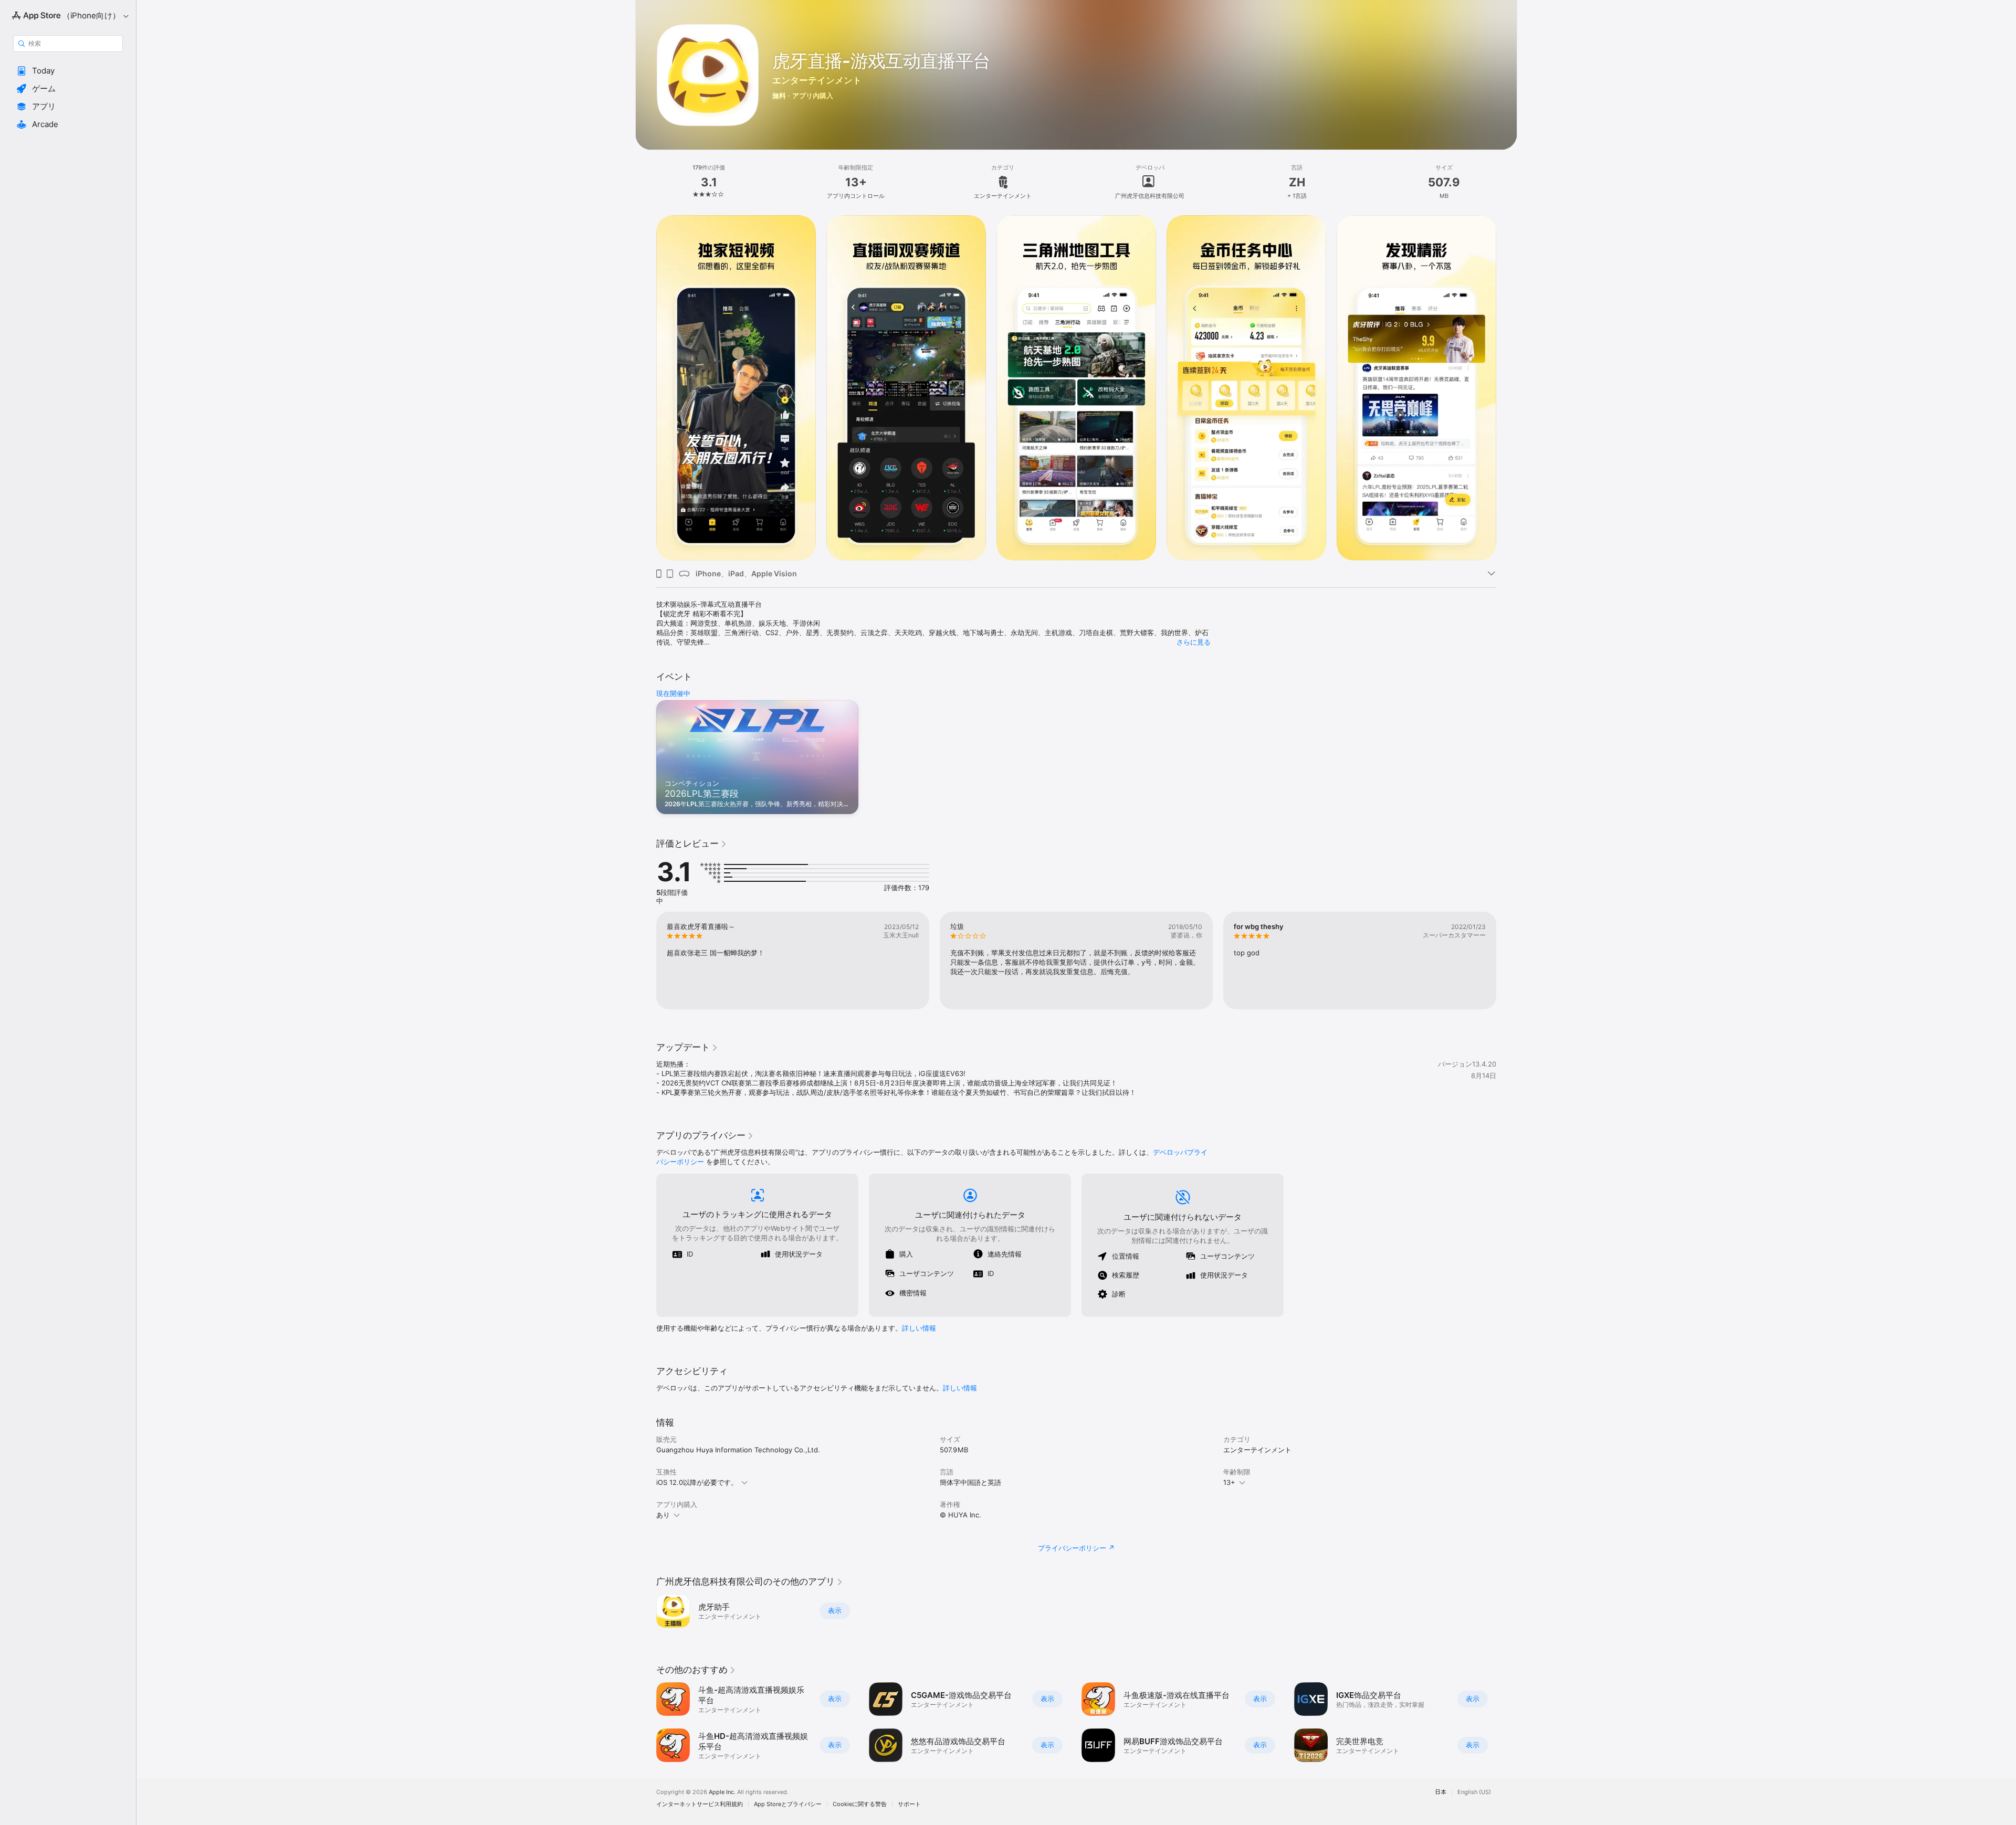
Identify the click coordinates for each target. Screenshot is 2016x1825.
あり (663, 1515)
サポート (909, 1804)
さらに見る (1194, 642)
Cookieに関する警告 (860, 1804)
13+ (1229, 1482)
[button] (68, 71)
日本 (1441, 1792)
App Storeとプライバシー (788, 1804)
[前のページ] (646, 961)
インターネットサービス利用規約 (700, 1804)
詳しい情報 (919, 1328)
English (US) (1474, 1792)
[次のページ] (1507, 961)
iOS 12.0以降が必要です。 (697, 1482)
